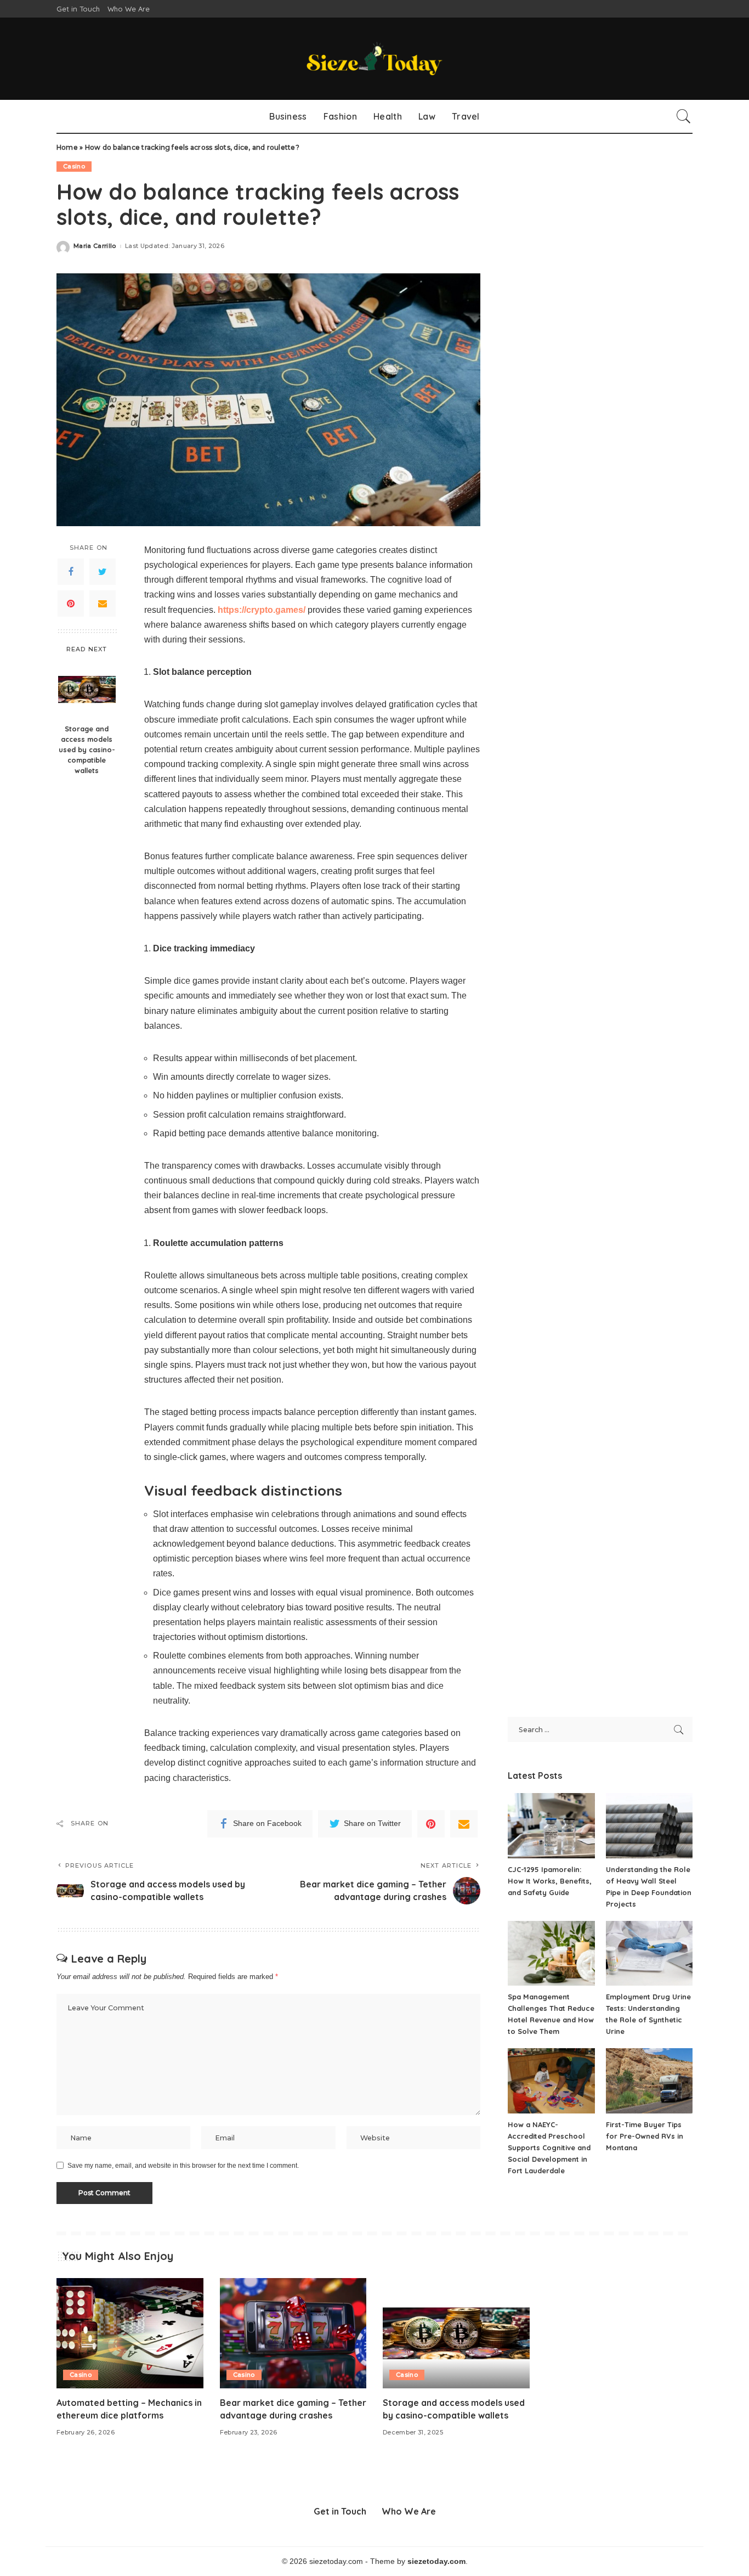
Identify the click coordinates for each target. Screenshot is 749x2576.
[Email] (103, 604)
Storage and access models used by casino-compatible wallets (87, 749)
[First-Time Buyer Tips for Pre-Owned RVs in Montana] (649, 2081)
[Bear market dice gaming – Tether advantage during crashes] (293, 2333)
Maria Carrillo (95, 246)
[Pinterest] (71, 604)
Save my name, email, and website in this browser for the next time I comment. (183, 2166)
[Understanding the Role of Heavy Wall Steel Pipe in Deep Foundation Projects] (649, 1826)
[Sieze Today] (374, 59)
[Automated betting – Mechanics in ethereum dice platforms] (130, 2333)
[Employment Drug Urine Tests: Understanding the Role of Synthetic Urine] (649, 1954)
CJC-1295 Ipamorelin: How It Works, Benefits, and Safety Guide (550, 1881)
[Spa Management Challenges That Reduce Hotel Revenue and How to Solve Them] (551, 1954)
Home (67, 147)
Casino (74, 166)
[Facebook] (71, 572)
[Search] (684, 116)
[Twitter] (103, 572)
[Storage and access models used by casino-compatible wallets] (87, 689)
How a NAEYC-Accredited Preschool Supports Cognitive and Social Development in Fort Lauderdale (549, 2147)
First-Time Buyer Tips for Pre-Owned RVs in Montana (645, 2136)
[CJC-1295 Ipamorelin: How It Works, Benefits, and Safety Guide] (551, 1826)
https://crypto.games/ (262, 610)
